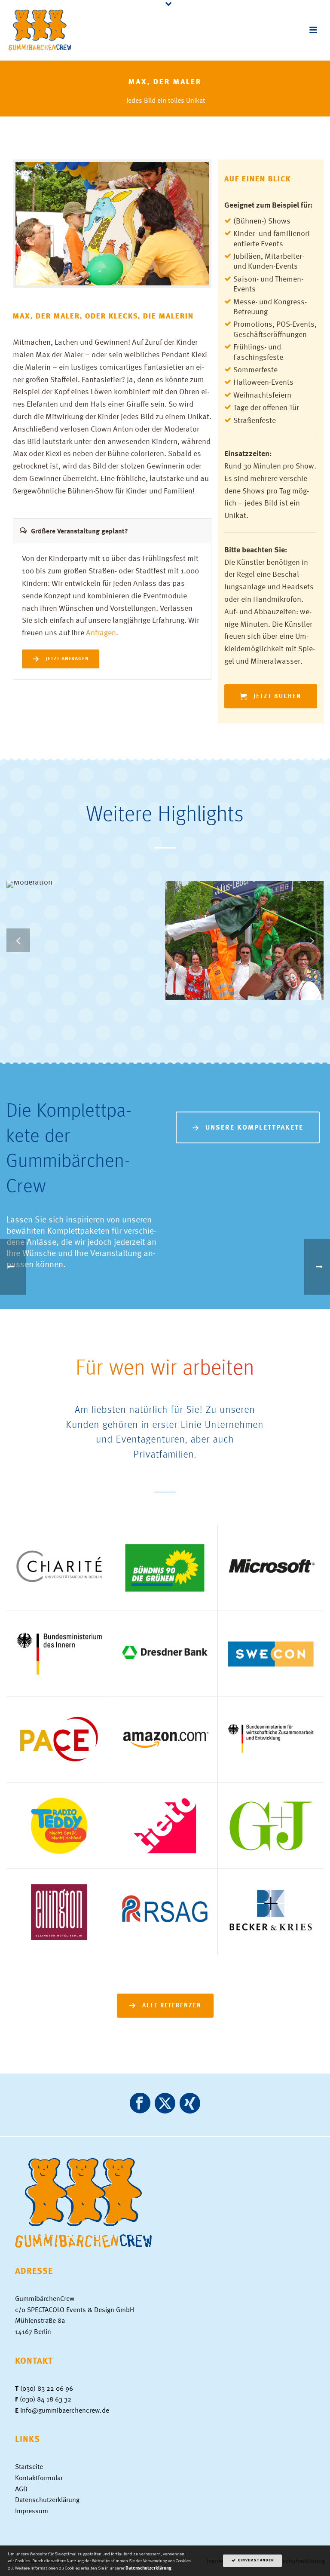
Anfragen (101, 632)
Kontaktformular (39, 2478)
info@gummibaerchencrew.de (65, 2410)
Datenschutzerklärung (47, 2499)
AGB (21, 2489)
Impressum (32, 2511)
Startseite (29, 2466)
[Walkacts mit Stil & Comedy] (258, 915)
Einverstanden (255, 2561)
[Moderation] (99, 915)
